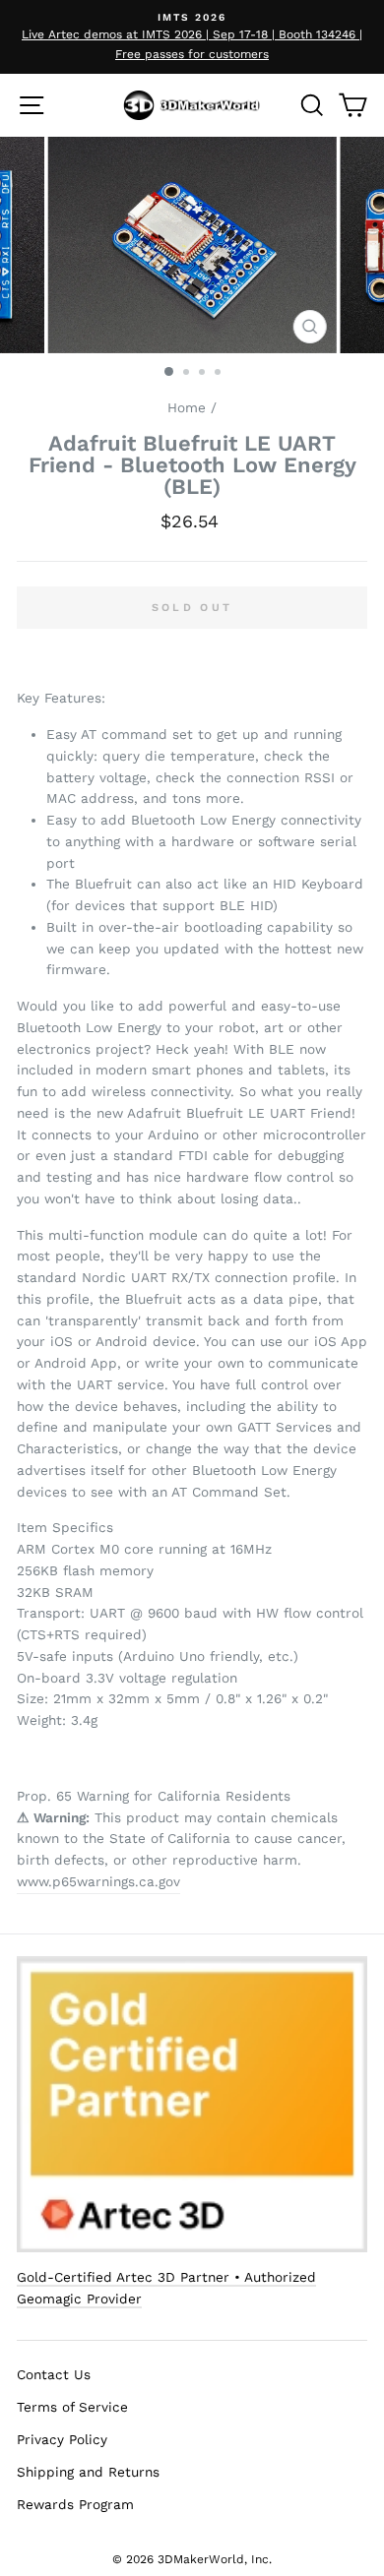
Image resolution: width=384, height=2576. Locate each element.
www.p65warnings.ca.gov (98, 1881)
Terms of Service (72, 2407)
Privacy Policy (62, 2439)
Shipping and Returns (88, 2472)
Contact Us (54, 2374)
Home (187, 407)
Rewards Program (75, 2504)
